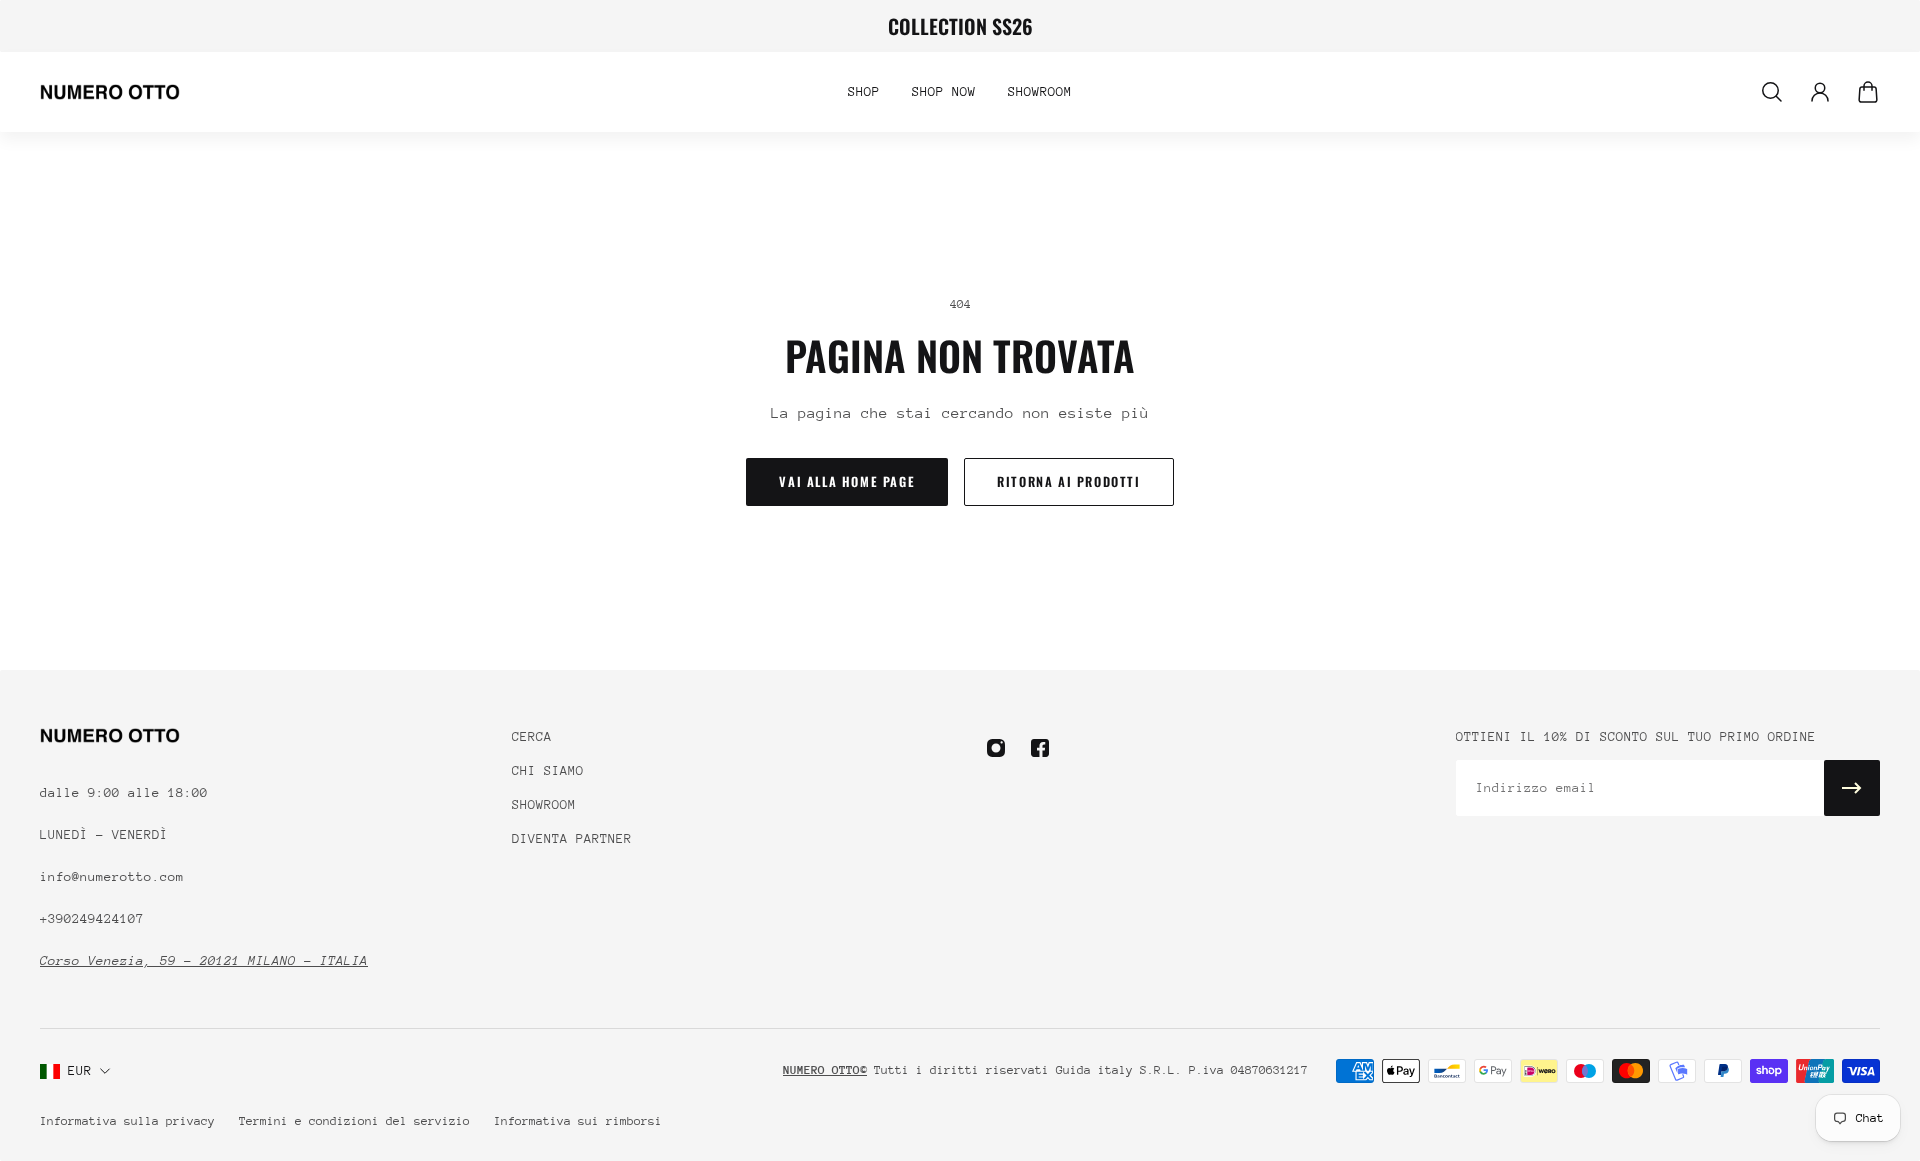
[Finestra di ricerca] (1772, 92)
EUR (80, 1070)
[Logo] (110, 92)
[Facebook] (1040, 748)
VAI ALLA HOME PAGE (847, 481)
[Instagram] (996, 748)
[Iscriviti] (1852, 788)
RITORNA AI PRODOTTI (1068, 481)
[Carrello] (1868, 92)
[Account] (1820, 92)
